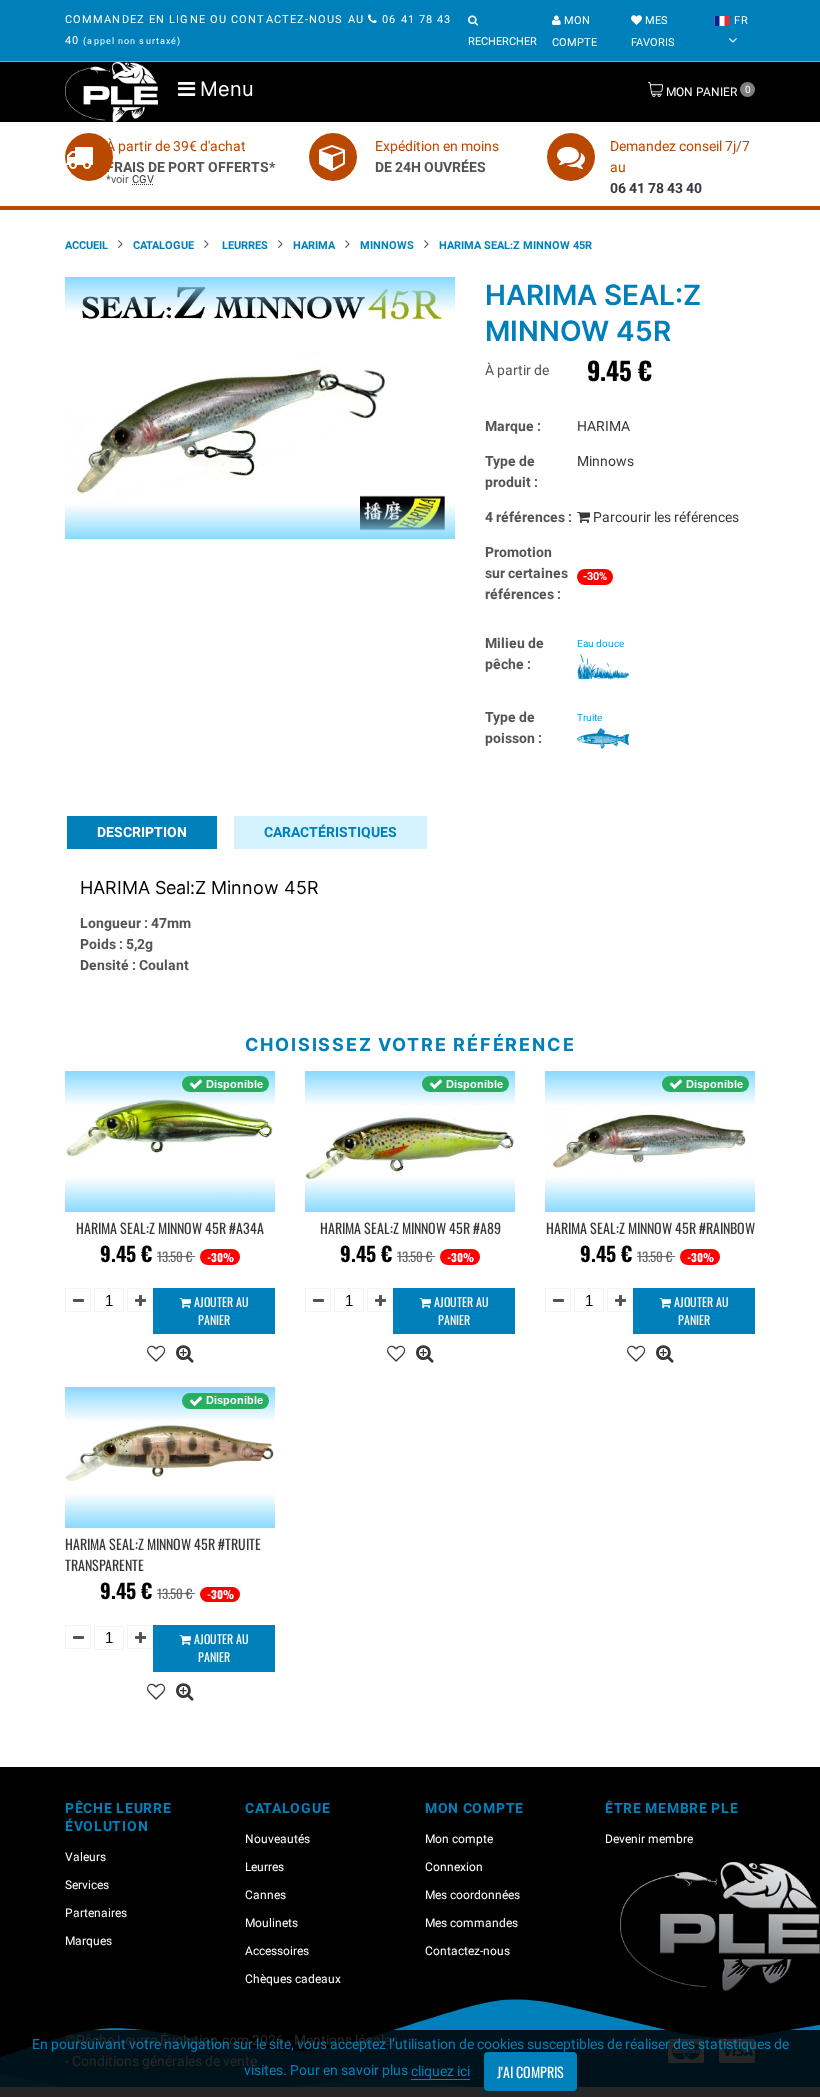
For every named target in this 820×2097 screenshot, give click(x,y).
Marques (88, 1941)
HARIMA (314, 245)
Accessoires (277, 1951)
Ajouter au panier (220, 1310)
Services (87, 1885)
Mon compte (459, 1839)
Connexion (454, 1867)
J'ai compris (530, 2071)
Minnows (387, 245)
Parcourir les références (664, 517)
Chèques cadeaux (293, 1979)
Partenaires (96, 1913)
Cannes (265, 1895)
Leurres (243, 245)
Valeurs (85, 1857)
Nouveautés (277, 1839)
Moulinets (271, 1923)
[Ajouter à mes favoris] (156, 1351)
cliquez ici (440, 2071)
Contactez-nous (467, 1951)
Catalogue (163, 245)
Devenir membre (649, 1839)
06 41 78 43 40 (656, 188)
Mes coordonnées (472, 1895)
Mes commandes (471, 1923)
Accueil (86, 245)
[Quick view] (184, 1351)
